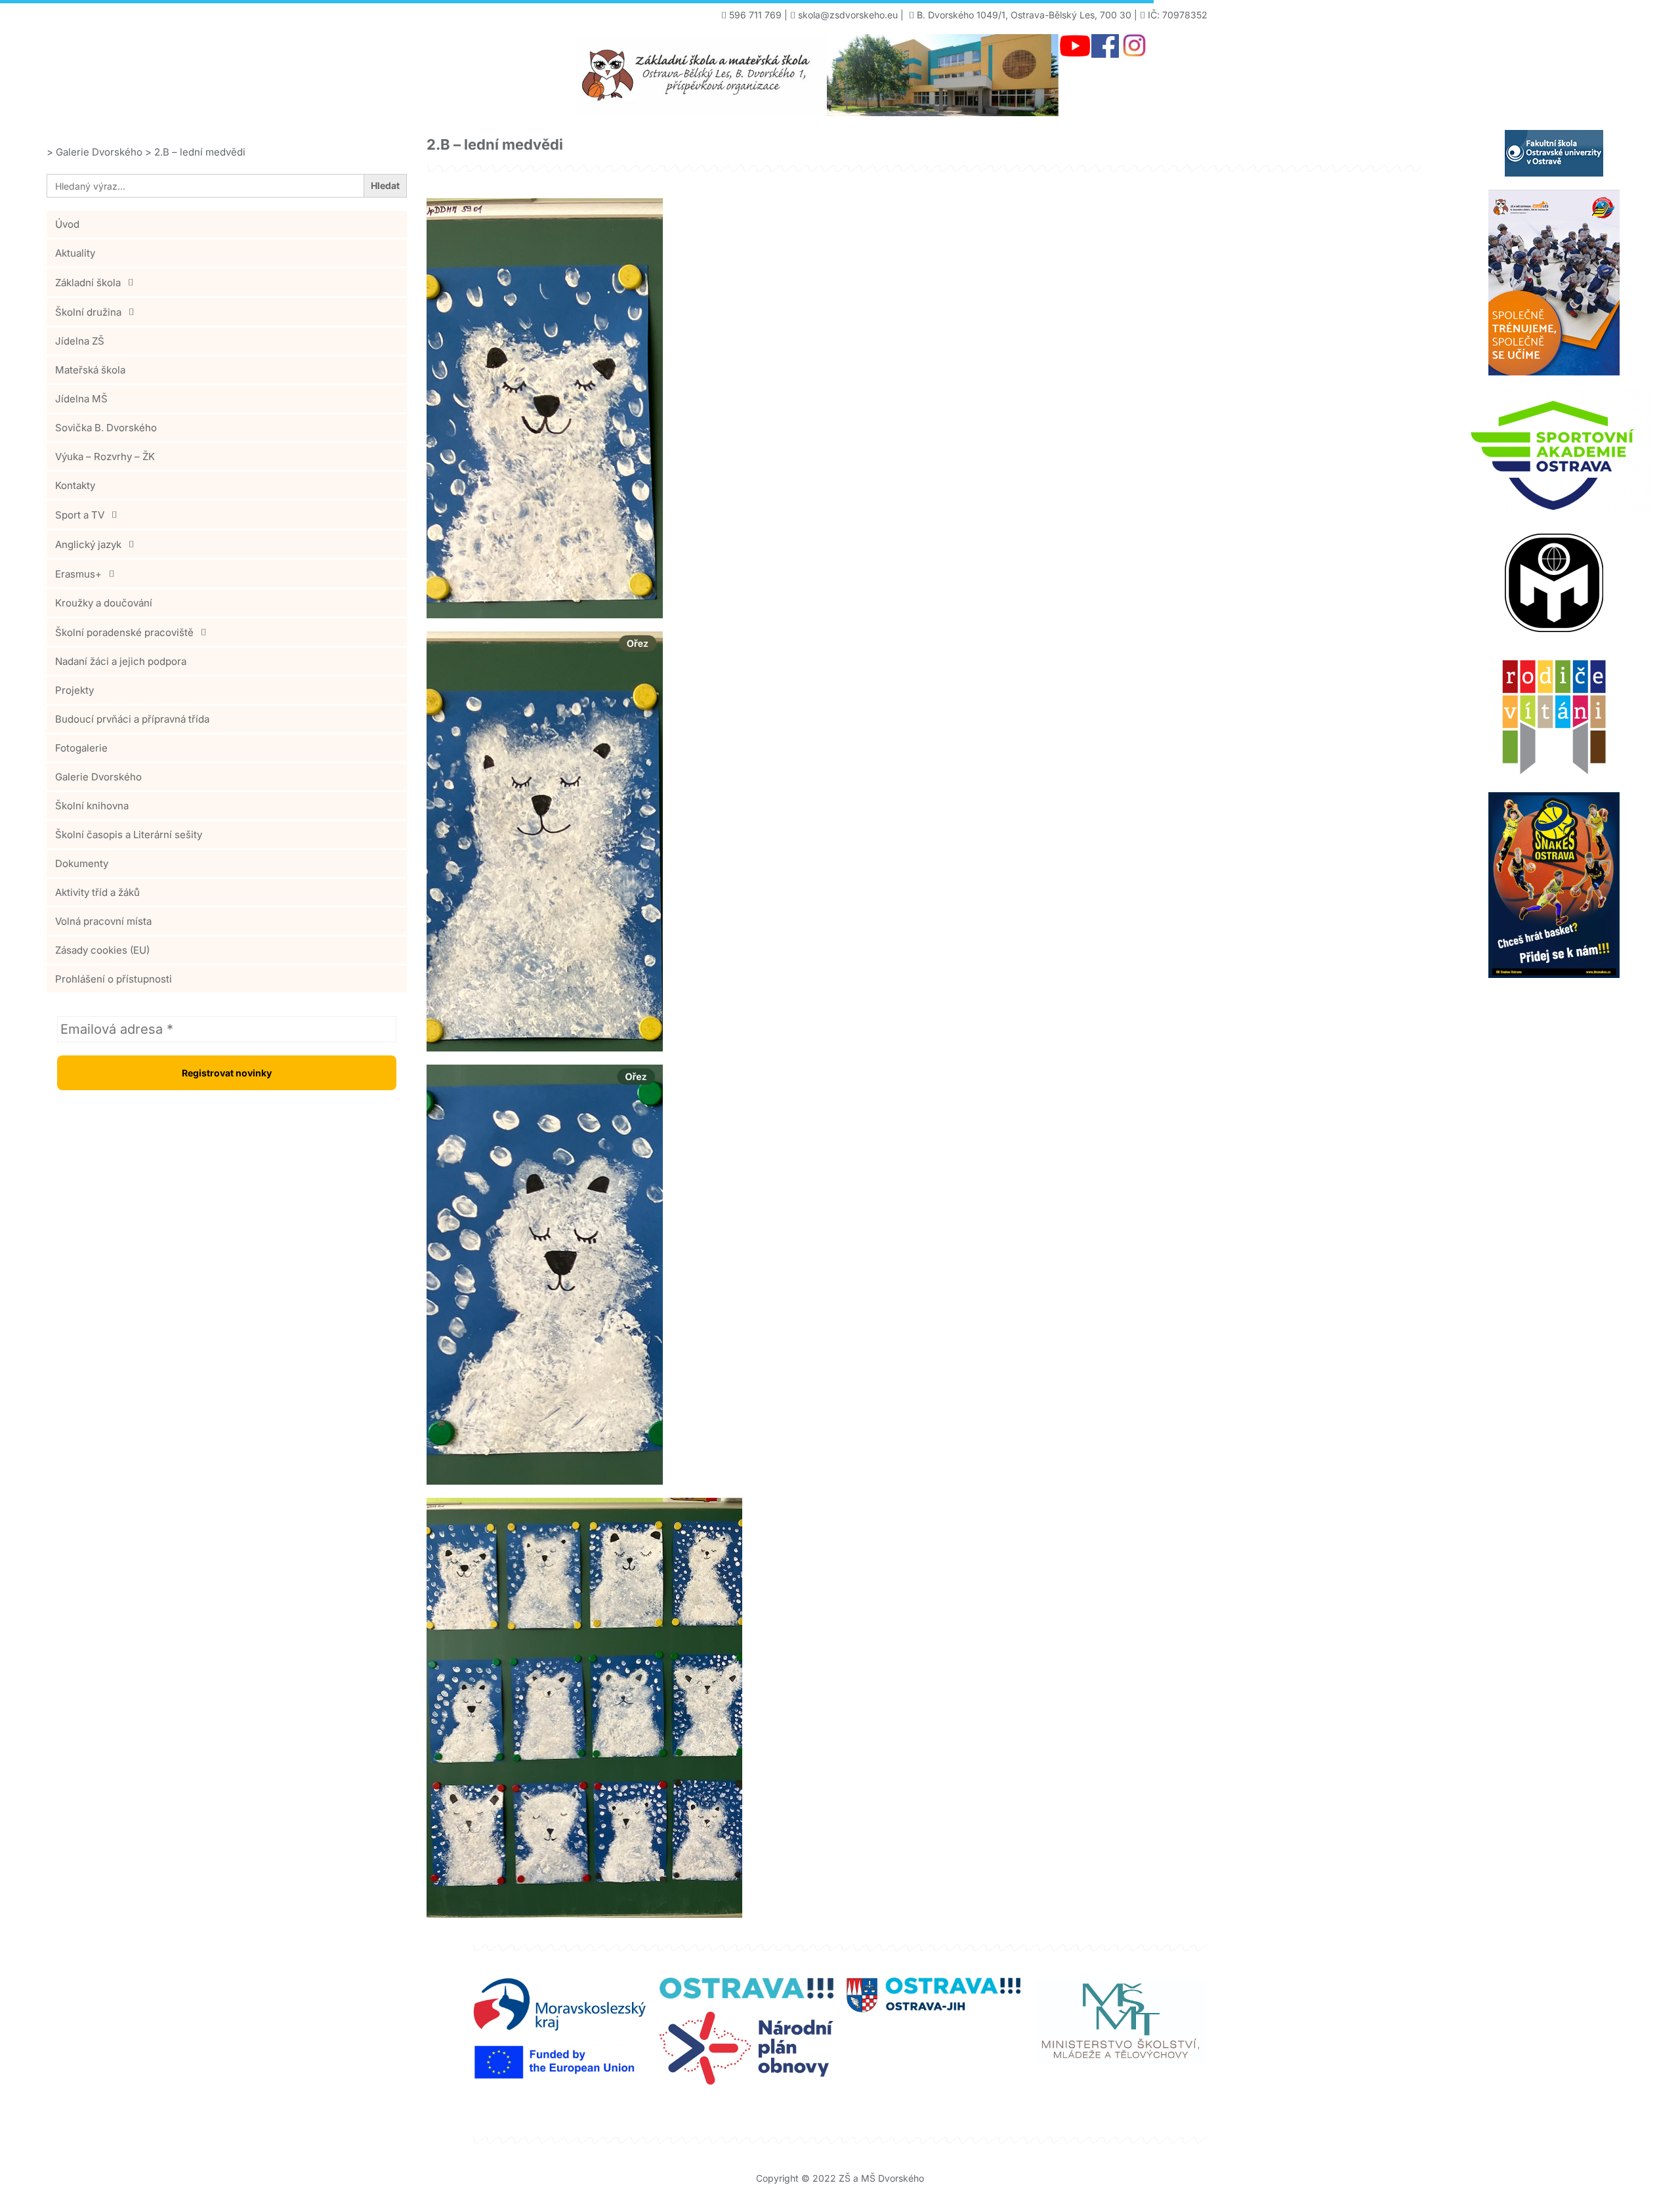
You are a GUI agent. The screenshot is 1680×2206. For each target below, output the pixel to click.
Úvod (67, 224)
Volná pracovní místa (103, 921)
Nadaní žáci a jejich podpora (121, 661)
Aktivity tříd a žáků (97, 892)
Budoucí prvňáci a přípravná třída (132, 719)
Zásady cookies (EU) (102, 950)
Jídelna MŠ (81, 399)
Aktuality (75, 253)
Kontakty (75, 485)
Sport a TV (80, 515)
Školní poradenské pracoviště (124, 632)
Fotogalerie (81, 748)
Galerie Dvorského (98, 777)
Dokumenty (82, 863)
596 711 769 (755, 15)
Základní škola (88, 283)
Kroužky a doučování (104, 603)
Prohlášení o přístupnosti (114, 979)
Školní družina (88, 312)
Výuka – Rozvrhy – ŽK (105, 456)
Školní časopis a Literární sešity (129, 835)
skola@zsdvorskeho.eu (848, 15)
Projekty (74, 690)
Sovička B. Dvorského (106, 428)
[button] (227, 282)
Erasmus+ (78, 574)
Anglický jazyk (88, 544)
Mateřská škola (90, 370)
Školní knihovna (92, 806)
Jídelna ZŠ (80, 341)
